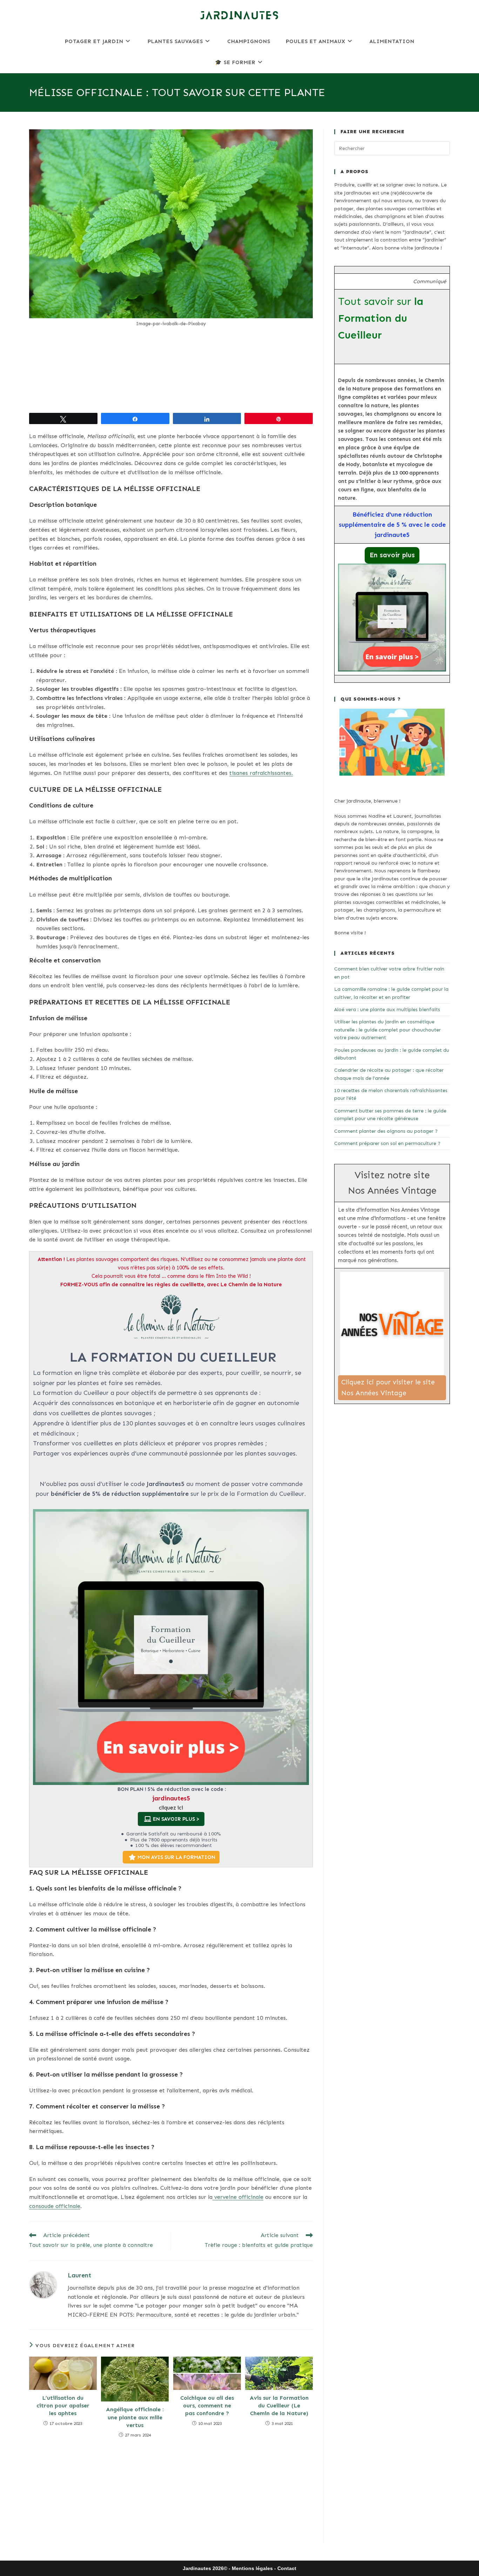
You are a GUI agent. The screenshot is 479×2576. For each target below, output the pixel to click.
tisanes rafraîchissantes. (261, 773)
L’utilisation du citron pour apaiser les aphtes (63, 2406)
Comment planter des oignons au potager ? (386, 1131)
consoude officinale (55, 2206)
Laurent (79, 2275)
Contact (287, 2568)
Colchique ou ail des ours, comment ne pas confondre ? (207, 2406)
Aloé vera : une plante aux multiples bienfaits (387, 1010)
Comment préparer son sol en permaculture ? (387, 1143)
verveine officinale (238, 2197)
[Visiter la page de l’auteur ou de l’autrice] (43, 2285)
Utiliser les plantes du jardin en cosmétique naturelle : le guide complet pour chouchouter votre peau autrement (387, 1030)
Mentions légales (252, 2568)
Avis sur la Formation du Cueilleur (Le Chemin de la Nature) (279, 2406)
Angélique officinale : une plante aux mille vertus (135, 2417)
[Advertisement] (171, 370)
